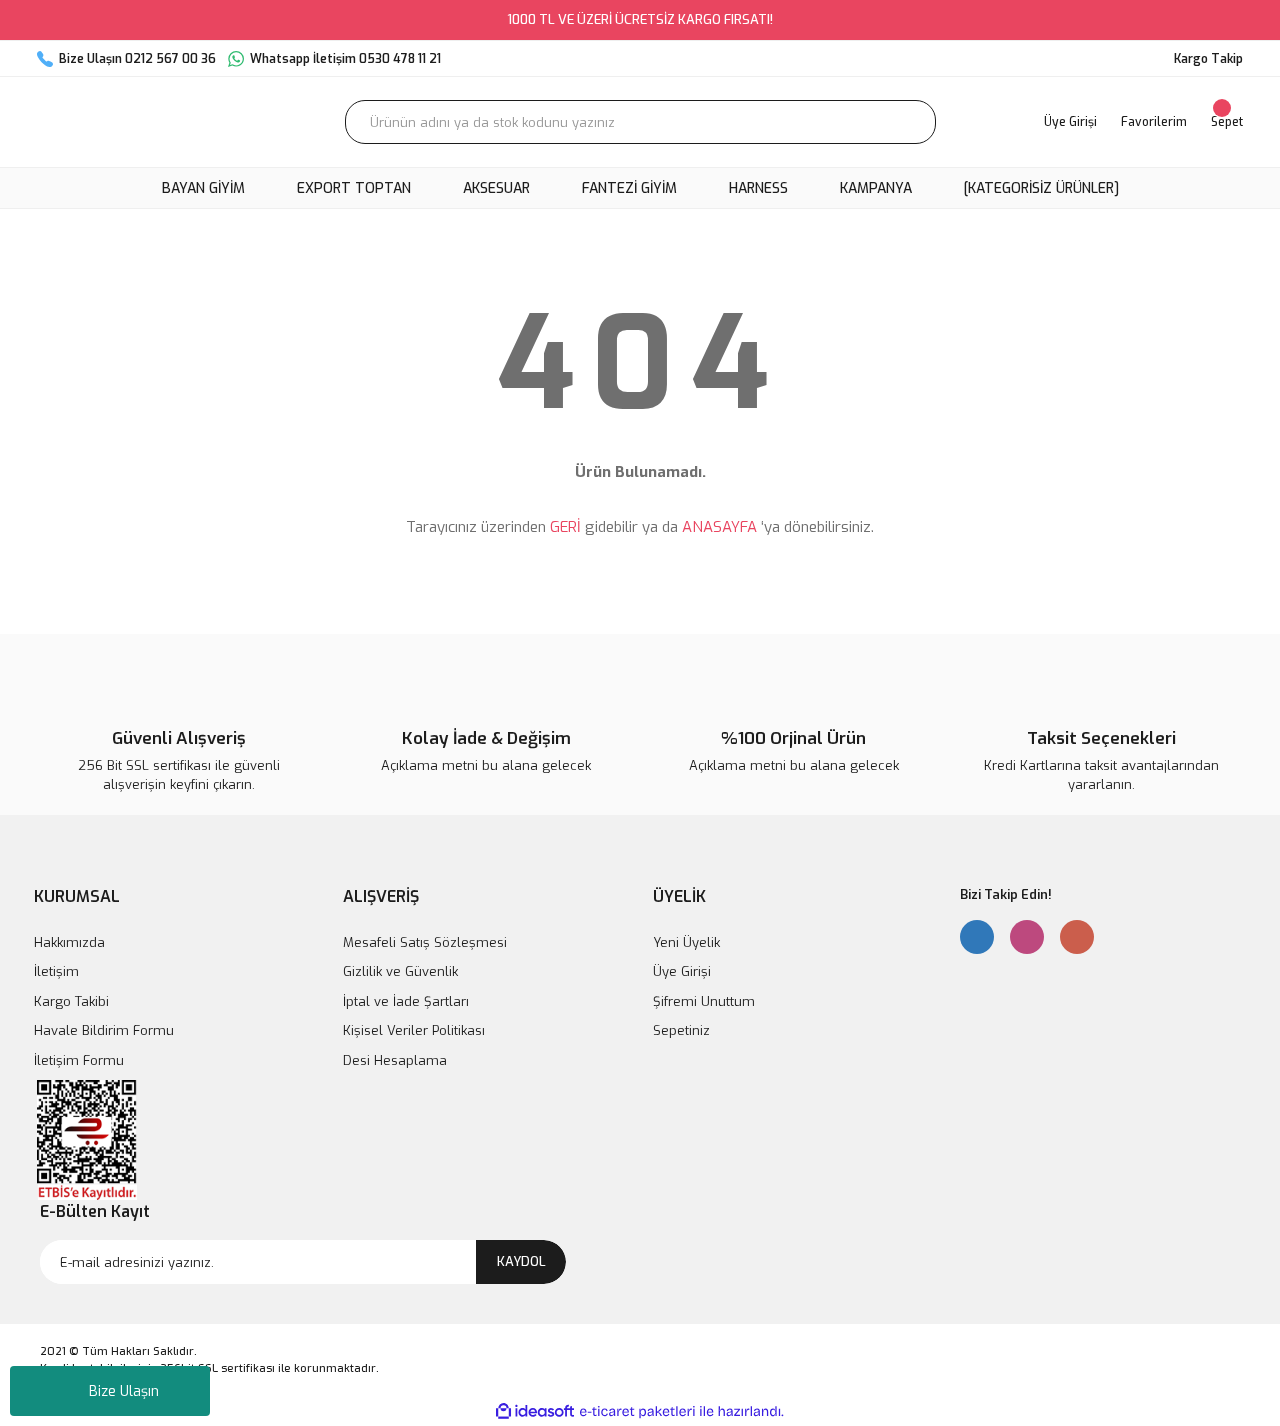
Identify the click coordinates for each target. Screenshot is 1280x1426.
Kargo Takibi (71, 1001)
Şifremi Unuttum (704, 1001)
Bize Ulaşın (124, 1391)
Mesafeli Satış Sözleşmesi (425, 942)
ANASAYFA (719, 527)
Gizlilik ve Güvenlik (400, 971)
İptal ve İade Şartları (406, 1001)
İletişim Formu (79, 1060)
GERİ (565, 527)
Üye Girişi (682, 971)
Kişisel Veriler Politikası (414, 1030)
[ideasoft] (535, 1411)
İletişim (56, 971)
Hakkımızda (69, 942)
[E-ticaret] (637, 1412)
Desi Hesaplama (395, 1060)
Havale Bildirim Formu (104, 1030)
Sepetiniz (681, 1030)
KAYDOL (521, 1261)
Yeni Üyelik (686, 942)
